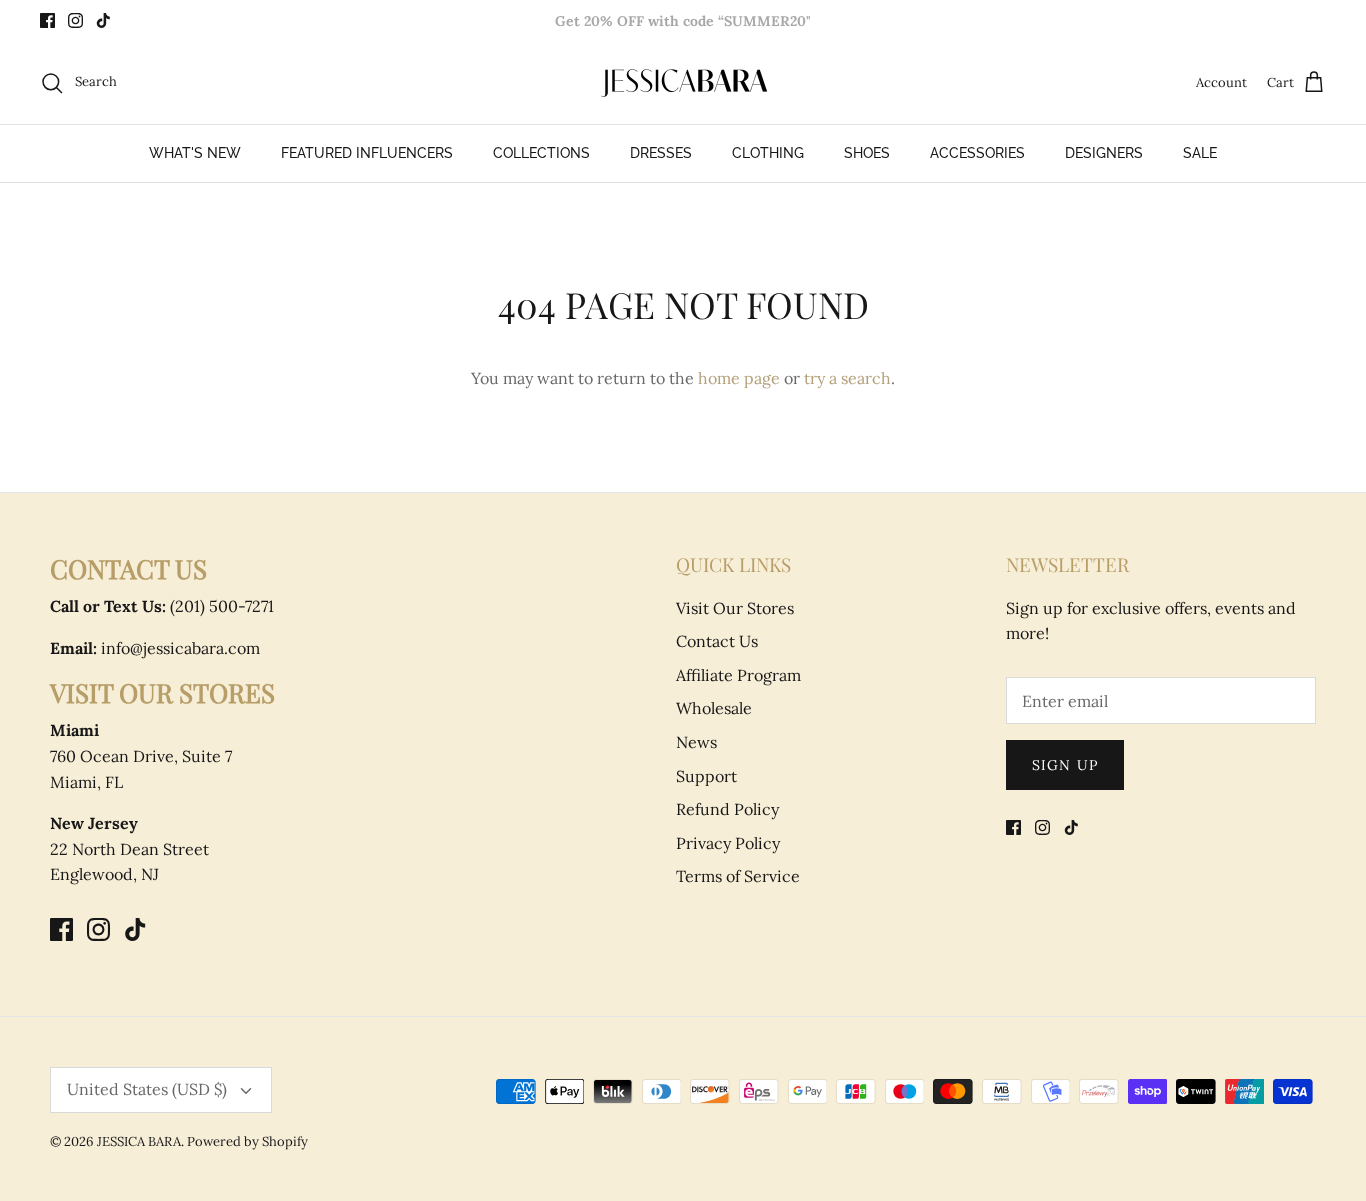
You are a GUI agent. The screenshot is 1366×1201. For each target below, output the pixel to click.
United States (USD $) (147, 1089)
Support (706, 776)
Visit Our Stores (735, 608)
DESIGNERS (1104, 153)
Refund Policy (727, 809)
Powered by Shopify (247, 1141)
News (696, 742)
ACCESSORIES (977, 153)
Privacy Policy (728, 843)
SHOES (867, 153)
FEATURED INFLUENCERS (367, 153)
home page (739, 378)
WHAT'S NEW (195, 153)
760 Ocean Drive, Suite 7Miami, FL (141, 755)
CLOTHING (768, 153)
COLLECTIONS (541, 153)
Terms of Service (738, 876)
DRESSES (661, 153)
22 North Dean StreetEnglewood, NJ (129, 848)
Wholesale (714, 708)
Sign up (1065, 765)
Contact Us (717, 641)
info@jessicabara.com (155, 648)
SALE (1200, 153)
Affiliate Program (738, 675)
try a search (847, 378)
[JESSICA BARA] (683, 83)
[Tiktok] (103, 20)
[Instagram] (75, 20)
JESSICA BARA (139, 1141)
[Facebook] (47, 20)
